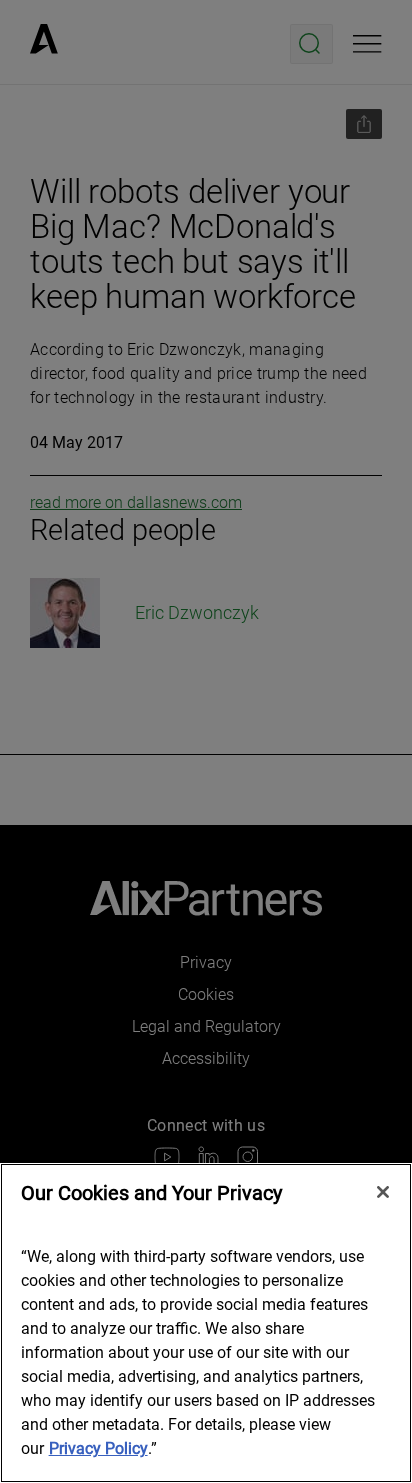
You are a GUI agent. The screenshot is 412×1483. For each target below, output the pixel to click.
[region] (206, 1323)
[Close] (383, 1192)
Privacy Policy (98, 1448)
